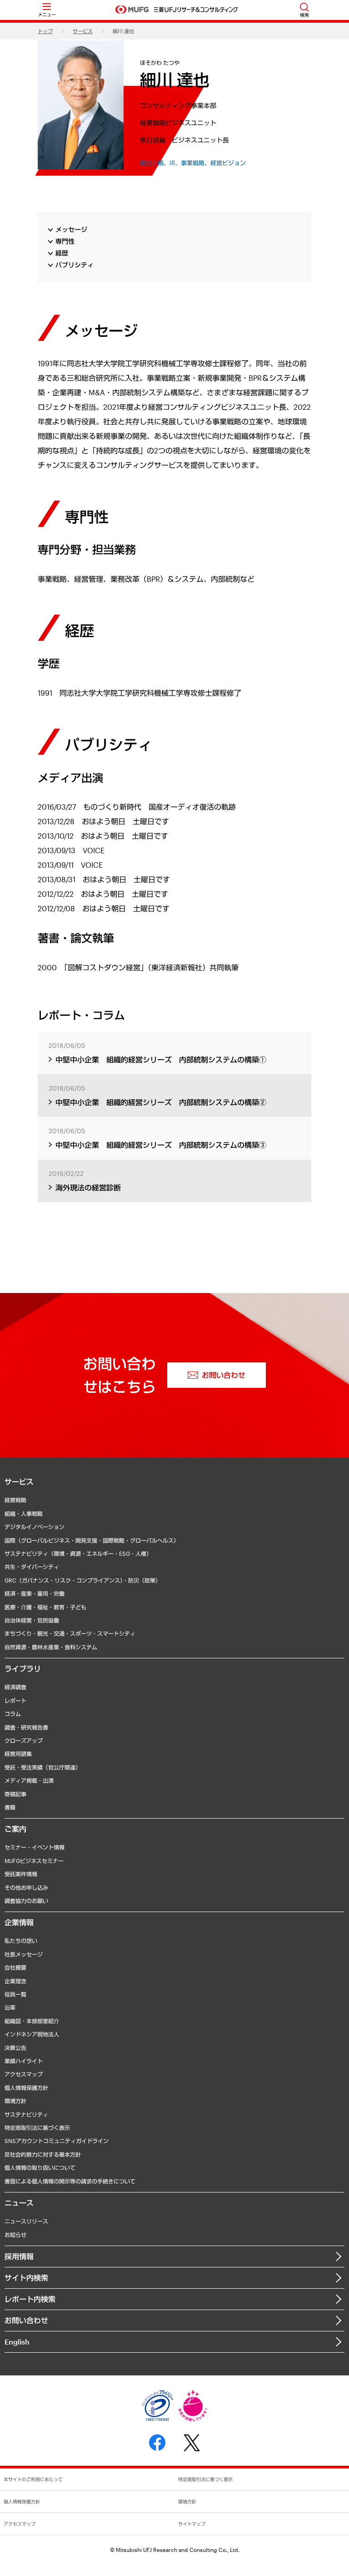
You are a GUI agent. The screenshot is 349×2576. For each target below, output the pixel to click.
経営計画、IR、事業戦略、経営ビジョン (193, 163)
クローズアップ (24, 1740)
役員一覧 (15, 1994)
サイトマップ (192, 2524)
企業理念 (15, 1981)
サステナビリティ (26, 2114)
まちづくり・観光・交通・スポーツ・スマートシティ (70, 1633)
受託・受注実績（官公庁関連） (43, 1767)
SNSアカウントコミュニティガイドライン (57, 2141)
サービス (83, 31)
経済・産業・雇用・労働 (35, 1593)
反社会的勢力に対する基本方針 (43, 2154)
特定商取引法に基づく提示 (205, 2479)
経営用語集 (18, 1754)
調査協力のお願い (26, 1901)
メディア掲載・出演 (29, 1780)
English (17, 2342)
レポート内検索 (30, 2299)
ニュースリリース (26, 2221)
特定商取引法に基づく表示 (37, 2128)
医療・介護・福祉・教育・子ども (45, 1607)
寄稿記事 (15, 1794)
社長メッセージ (24, 1954)
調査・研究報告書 (26, 1727)
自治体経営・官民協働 (32, 1620)
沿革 (10, 2007)
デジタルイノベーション (35, 1527)
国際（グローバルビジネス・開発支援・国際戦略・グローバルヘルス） (92, 1540)
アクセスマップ (24, 2074)
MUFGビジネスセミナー (34, 1861)
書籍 (10, 1807)
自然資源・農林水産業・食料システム (51, 1647)
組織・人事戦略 (24, 1514)
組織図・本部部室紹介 (32, 2021)
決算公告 (15, 2048)
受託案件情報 (21, 1874)
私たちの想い (21, 1941)
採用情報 (19, 2256)
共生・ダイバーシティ (32, 1567)
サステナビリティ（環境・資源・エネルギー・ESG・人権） (78, 1553)
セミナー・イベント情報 (35, 1847)
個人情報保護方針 (26, 2088)
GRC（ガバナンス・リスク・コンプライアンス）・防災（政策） (83, 1580)
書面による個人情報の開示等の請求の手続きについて (70, 2181)
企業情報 (19, 1922)
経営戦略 (15, 1500)
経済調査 (15, 1687)
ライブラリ (23, 1669)
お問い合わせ (26, 2320)
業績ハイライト (24, 2061)
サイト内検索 (26, 2278)
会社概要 (15, 1967)
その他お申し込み (26, 1888)
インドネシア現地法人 (32, 2034)
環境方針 (15, 2101)
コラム (13, 1714)
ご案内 (15, 1829)
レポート (15, 1701)
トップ (45, 31)
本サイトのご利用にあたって (33, 2479)
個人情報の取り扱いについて (40, 2168)
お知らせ (15, 2235)
